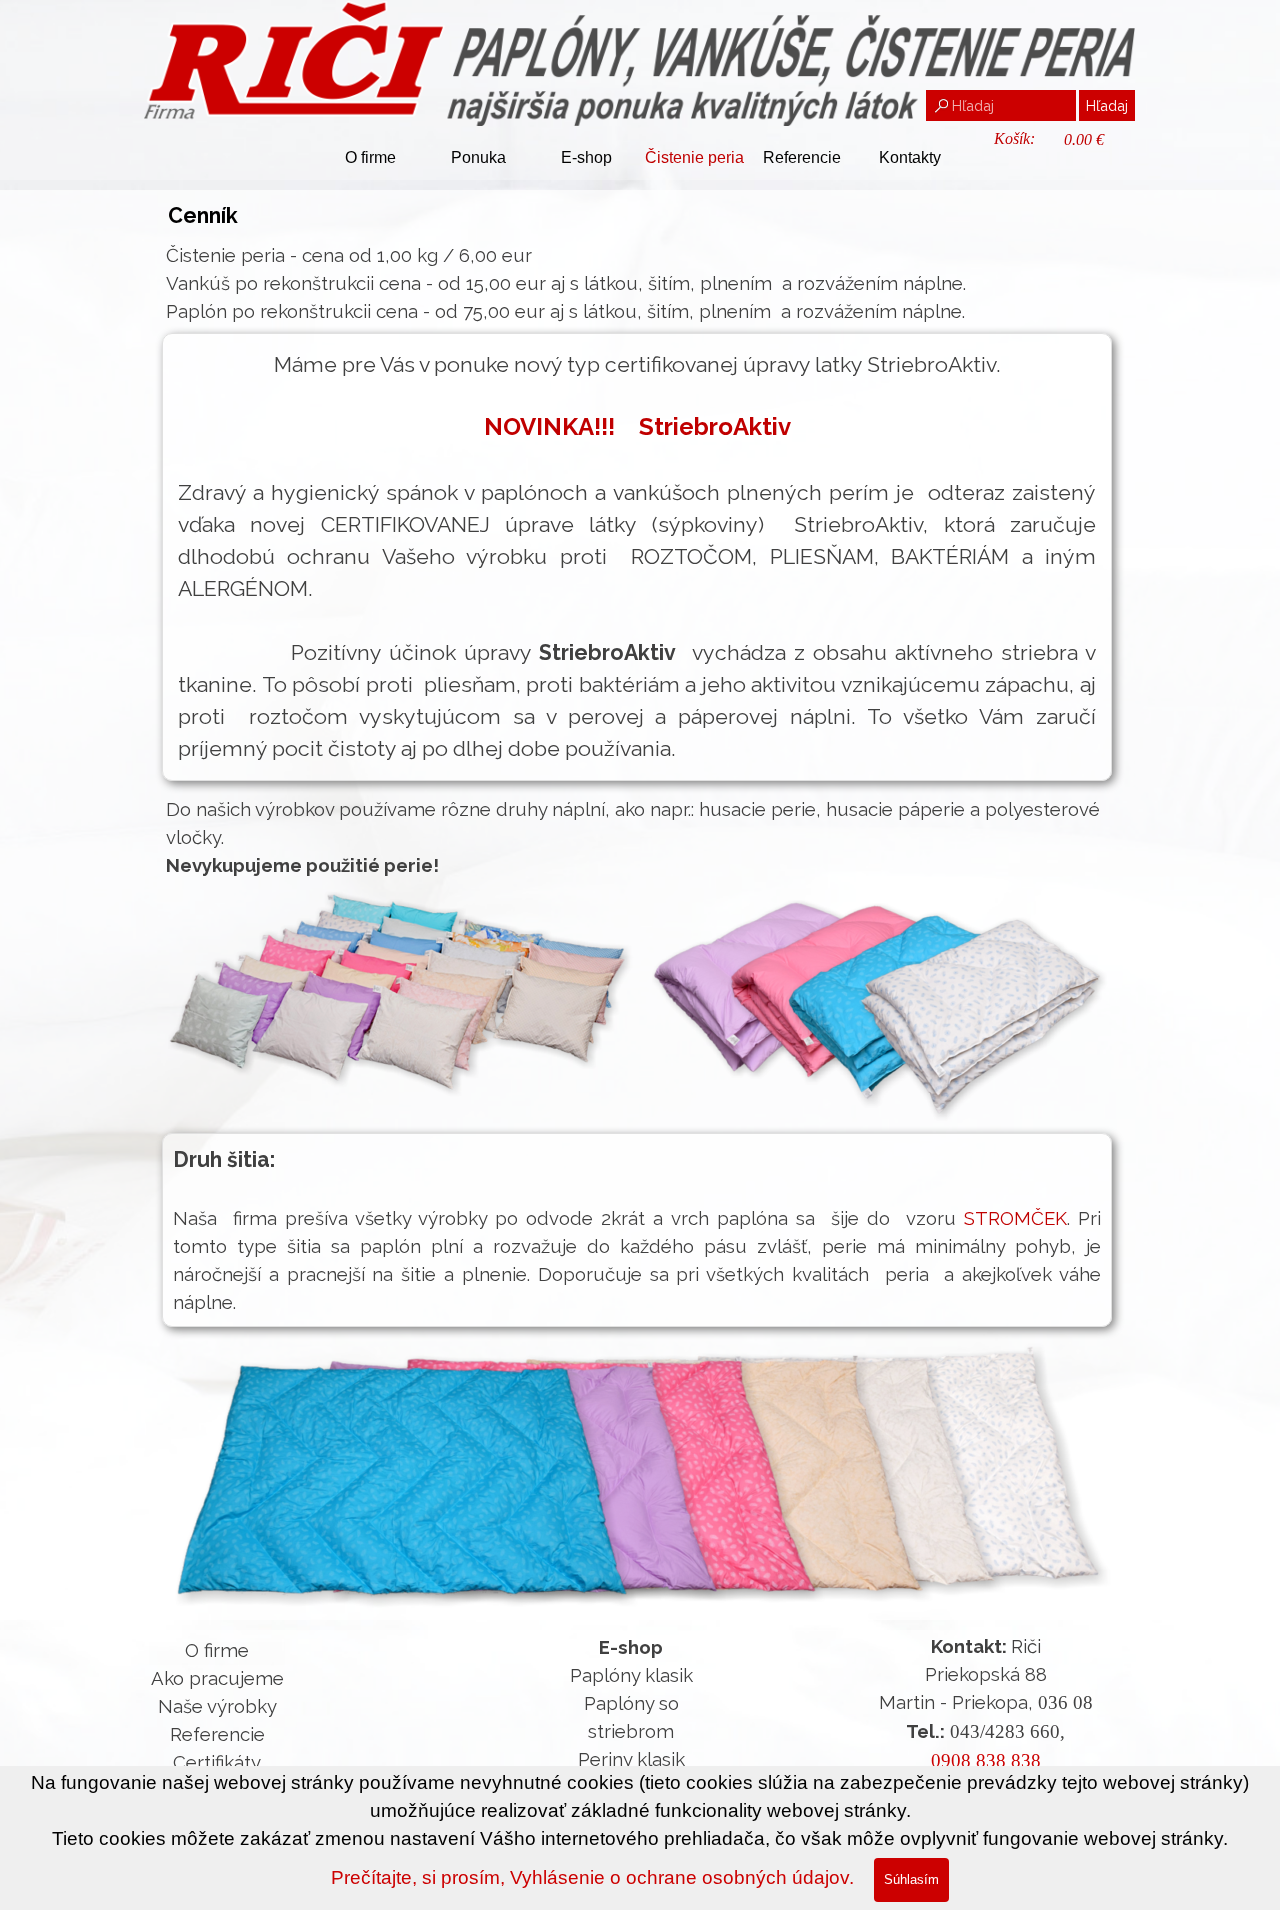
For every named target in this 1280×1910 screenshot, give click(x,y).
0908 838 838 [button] (986, 1760)
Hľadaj (1107, 105)
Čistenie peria (694, 157)
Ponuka (478, 157)
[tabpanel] (640, 283)
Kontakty (910, 157)
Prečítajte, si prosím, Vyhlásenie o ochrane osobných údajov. (592, 1877)
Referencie (802, 157)
